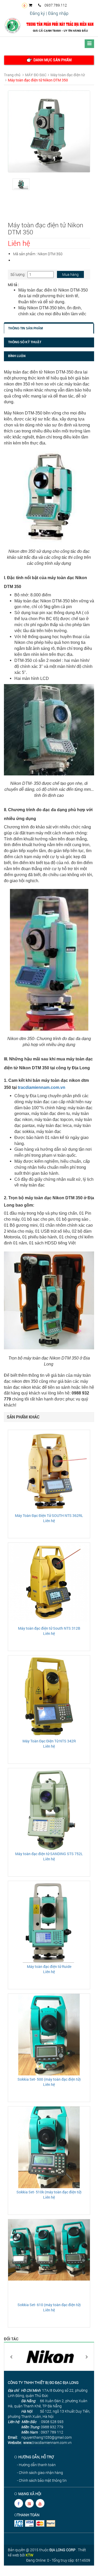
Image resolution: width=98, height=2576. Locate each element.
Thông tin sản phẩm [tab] (25, 328)
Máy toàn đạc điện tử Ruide (49, 1966)
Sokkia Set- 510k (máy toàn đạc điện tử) (49, 2192)
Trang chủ (12, 75)
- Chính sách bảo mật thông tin (42, 2480)
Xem (49, 1470)
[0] (32, 5)
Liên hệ (49, 1521)
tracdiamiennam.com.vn (42, 1087)
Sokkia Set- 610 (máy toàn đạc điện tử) (49, 2305)
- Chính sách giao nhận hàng (40, 2473)
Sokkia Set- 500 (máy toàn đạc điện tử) (49, 2079)
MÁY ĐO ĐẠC (36, 75)
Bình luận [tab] (17, 356)
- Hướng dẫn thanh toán (36, 2465)
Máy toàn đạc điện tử (68, 75)
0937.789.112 (55, 5)
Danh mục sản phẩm (52, 60)
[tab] (49, 60)
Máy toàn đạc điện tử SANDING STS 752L (49, 1854)
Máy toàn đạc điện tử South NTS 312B (49, 1628)
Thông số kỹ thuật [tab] (25, 342)
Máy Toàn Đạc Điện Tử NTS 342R (49, 1741)
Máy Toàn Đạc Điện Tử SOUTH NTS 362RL (49, 1515)
